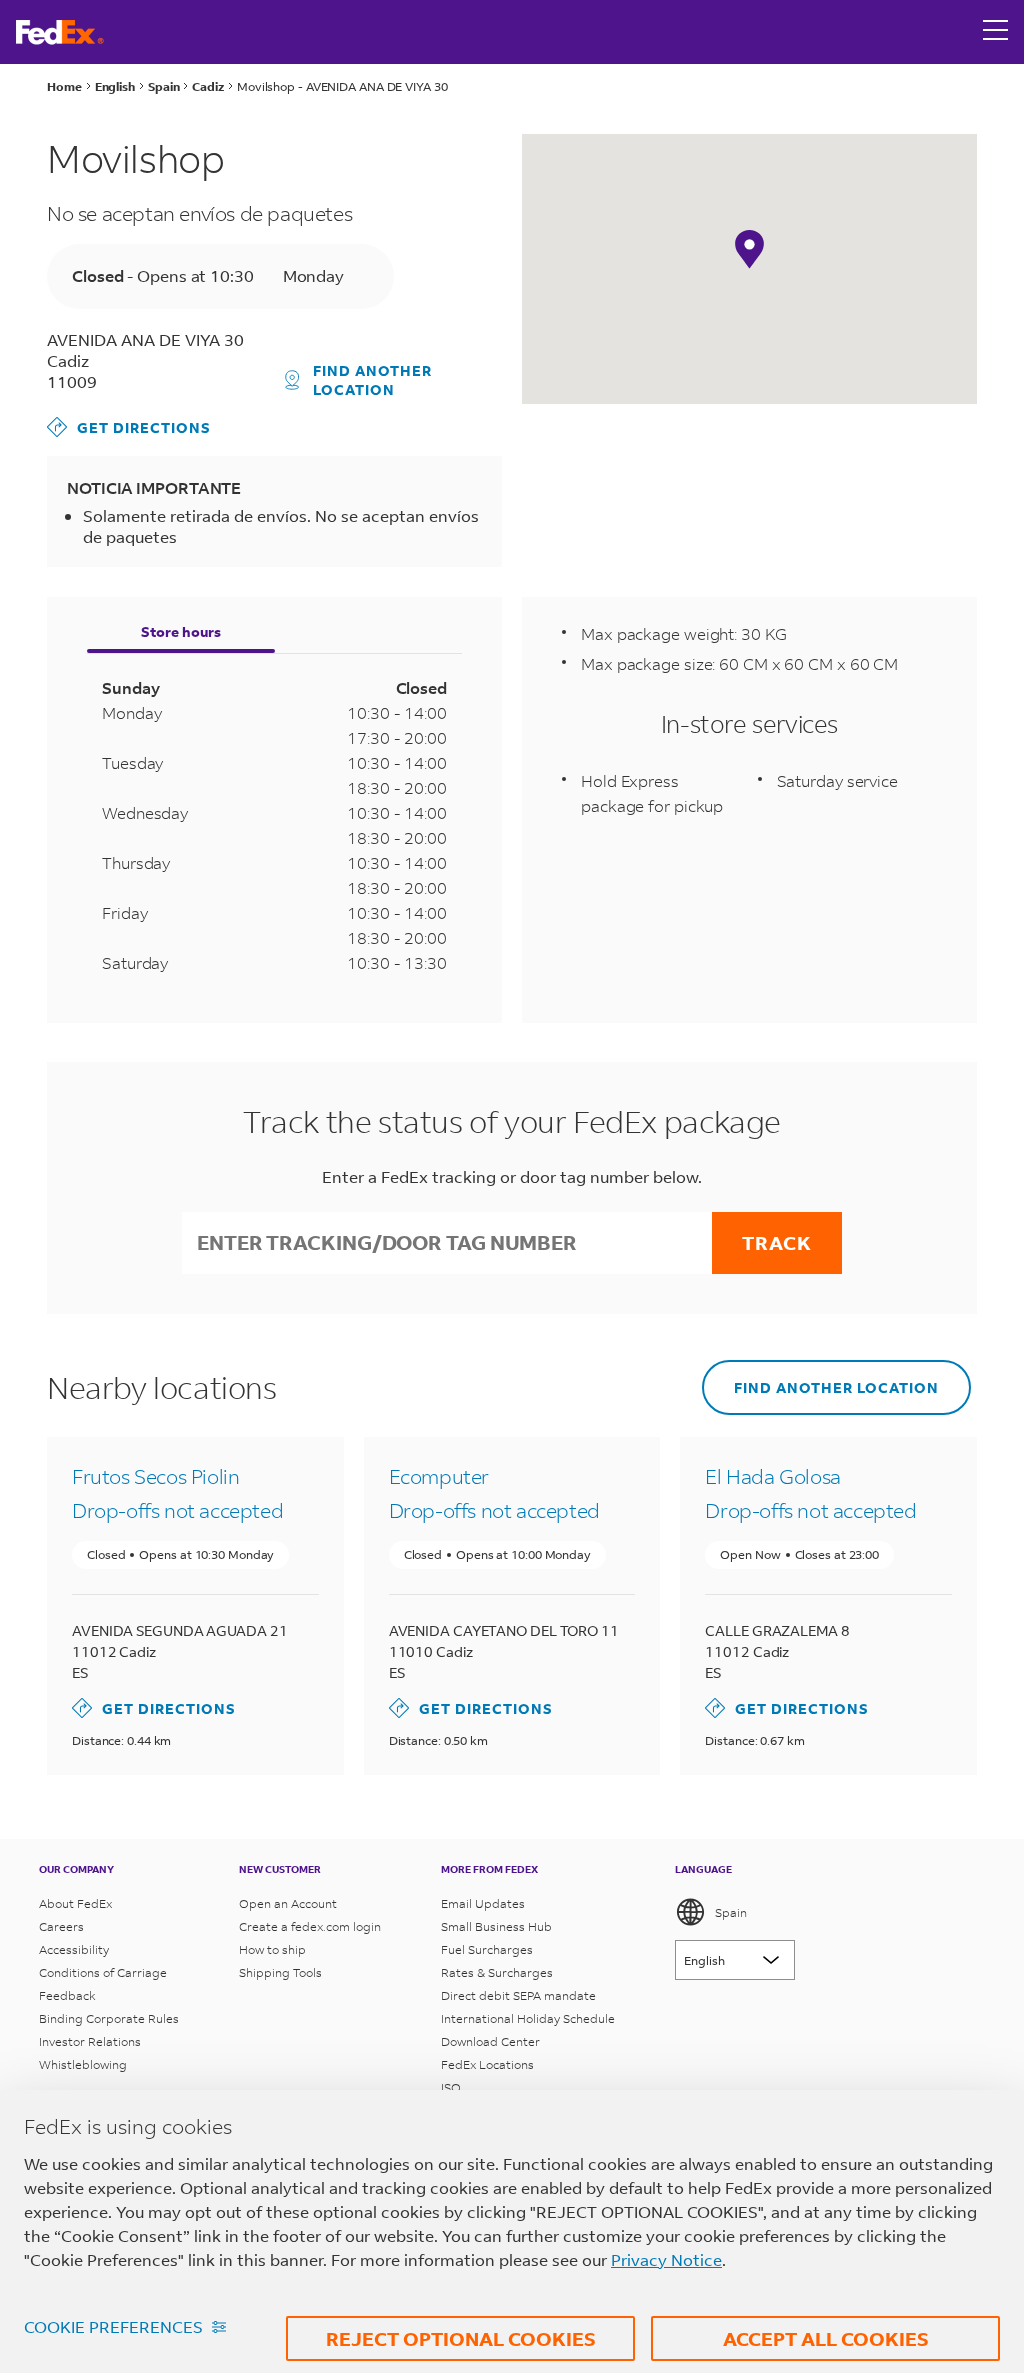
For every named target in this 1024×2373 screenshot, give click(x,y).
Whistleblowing (83, 2064)
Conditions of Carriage (103, 1972)
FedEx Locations (487, 2064)
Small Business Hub (496, 1926)
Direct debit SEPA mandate (518, 1995)
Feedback (67, 1995)
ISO (451, 2087)
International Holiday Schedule (528, 2018)
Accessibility (74, 1949)
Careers (61, 1926)
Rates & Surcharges (497, 1972)
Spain (731, 1912)
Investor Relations (90, 2041)
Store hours (181, 631)
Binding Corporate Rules (109, 2018)
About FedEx (75, 1903)
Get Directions (129, 426)
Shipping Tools (280, 1972)
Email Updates (483, 1903)
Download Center (490, 2041)
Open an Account (288, 1903)
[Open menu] (996, 32)
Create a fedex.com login (310, 1926)
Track (777, 1242)
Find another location (372, 380)
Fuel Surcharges (487, 1949)
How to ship (272, 1949)
